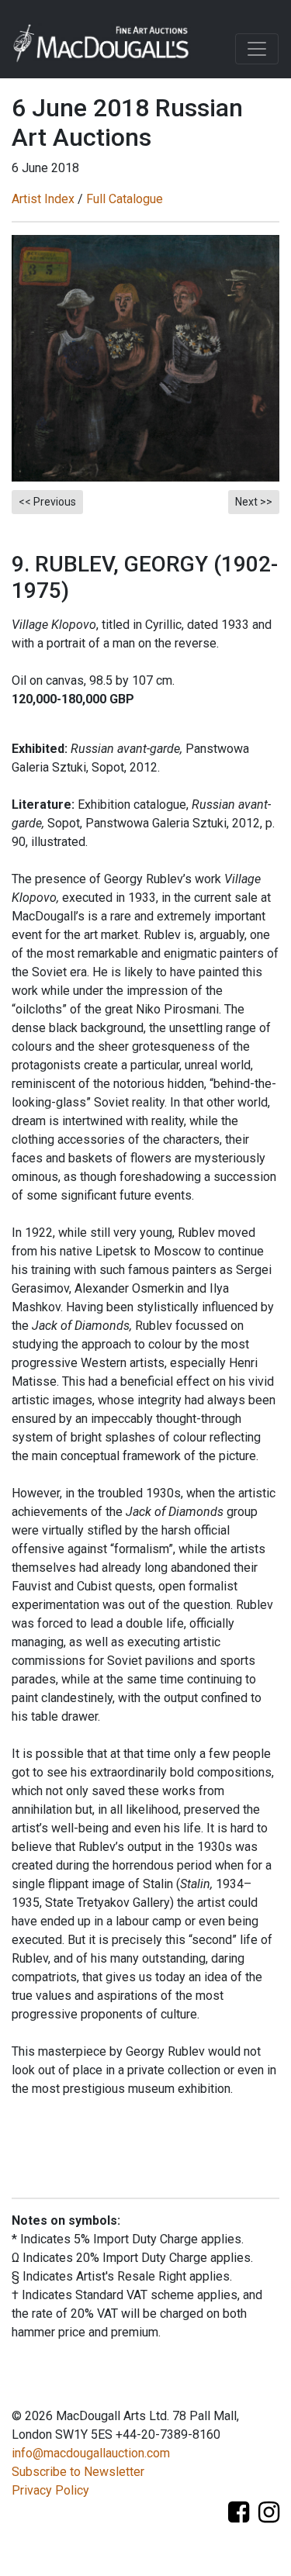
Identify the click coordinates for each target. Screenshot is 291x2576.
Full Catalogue (125, 199)
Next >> (254, 502)
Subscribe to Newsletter (78, 2472)
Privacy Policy (50, 2490)
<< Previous (47, 502)
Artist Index (43, 199)
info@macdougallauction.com (91, 2453)
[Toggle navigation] (257, 49)
